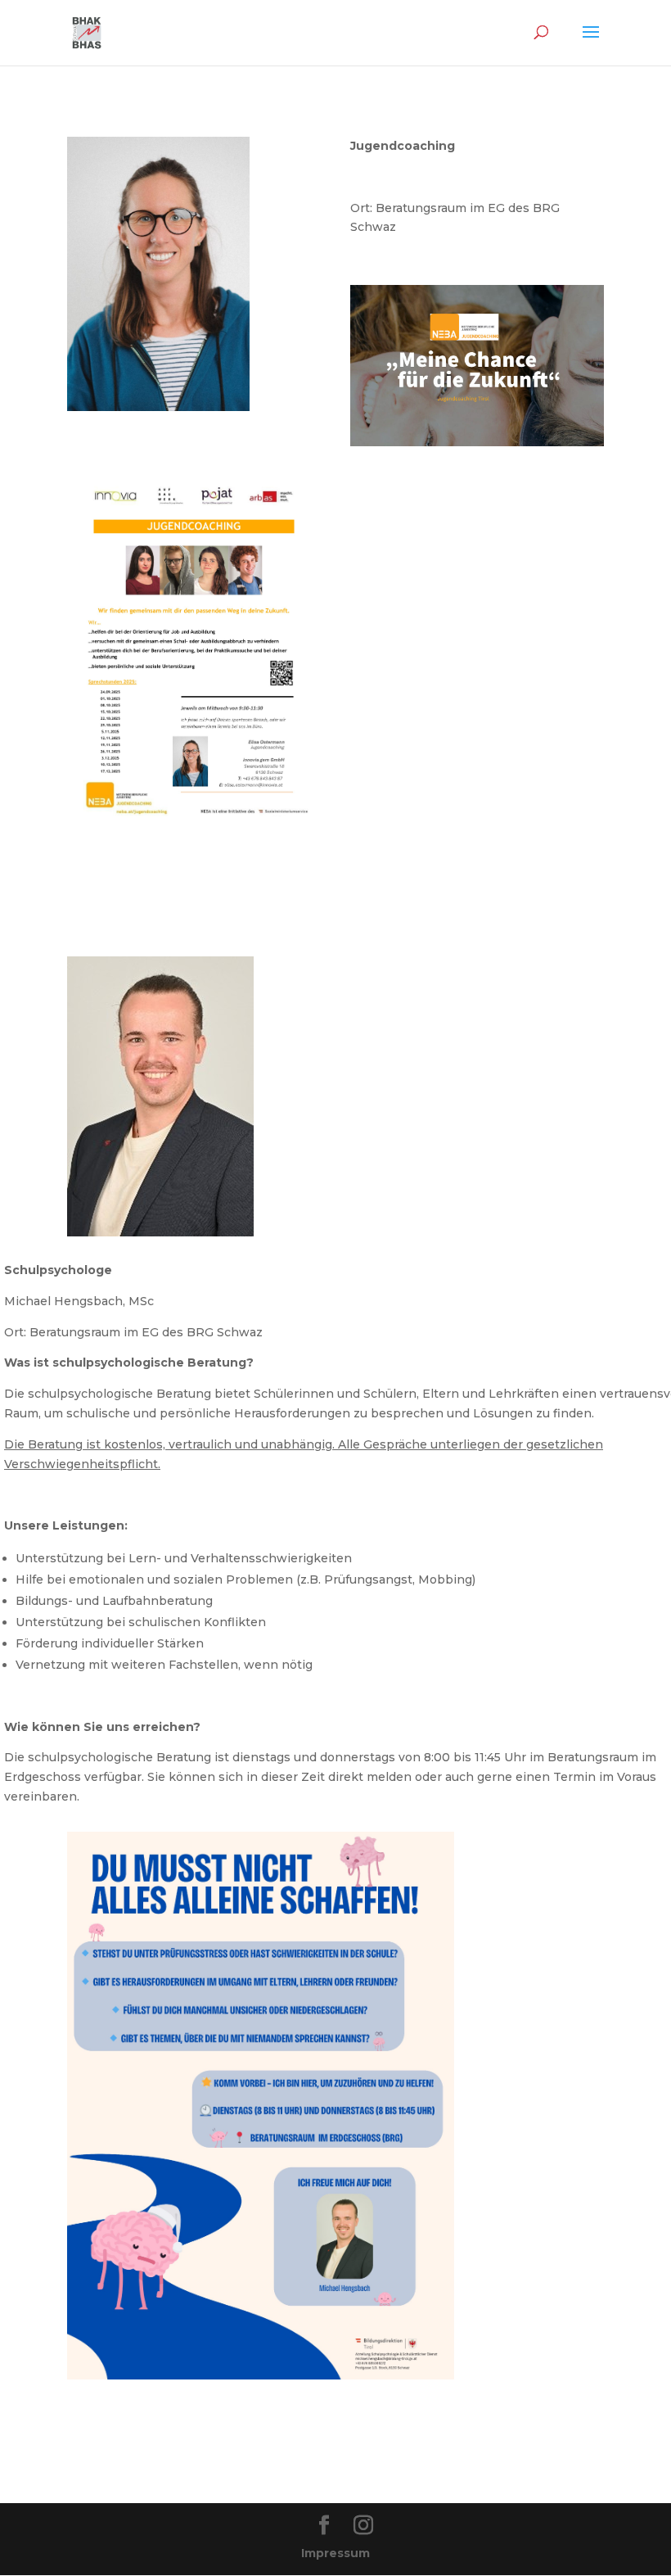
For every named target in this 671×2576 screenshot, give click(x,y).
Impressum (335, 2553)
